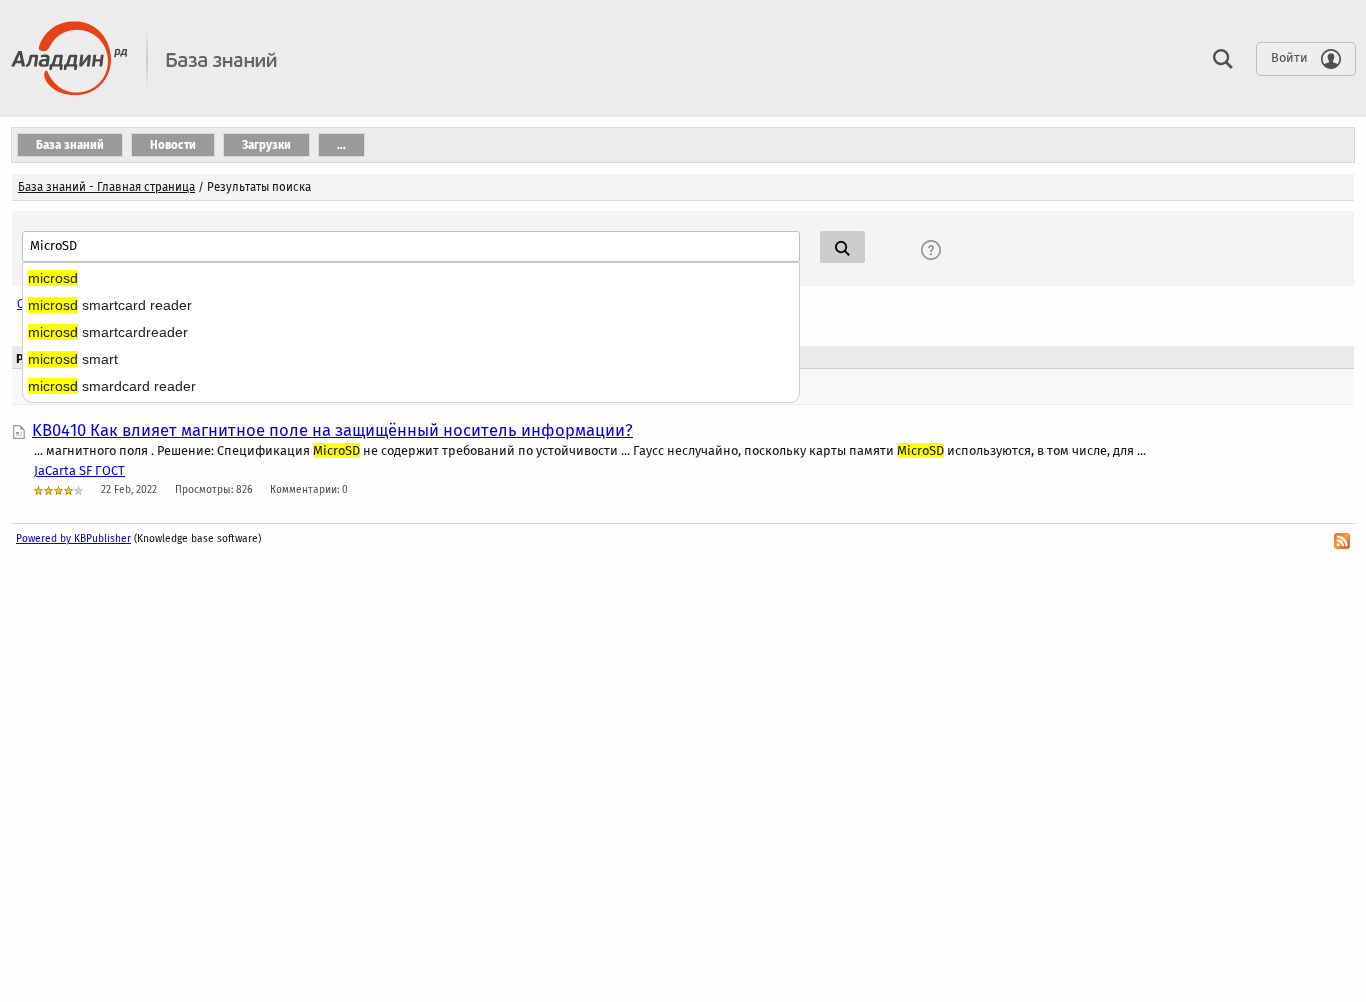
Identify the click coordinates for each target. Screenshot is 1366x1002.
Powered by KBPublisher (73, 538)
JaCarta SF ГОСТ (79, 470)
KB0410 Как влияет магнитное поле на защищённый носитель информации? (332, 430)
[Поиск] (1218, 58)
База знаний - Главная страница (106, 187)
